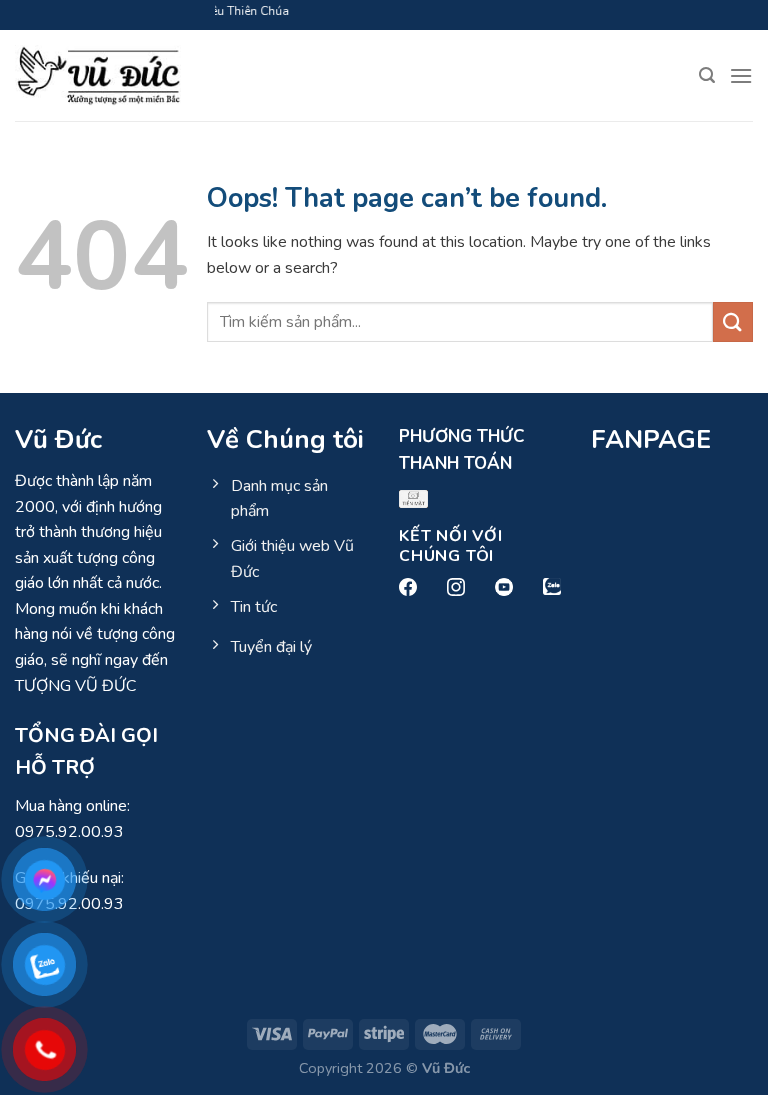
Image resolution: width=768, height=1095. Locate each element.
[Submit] (733, 321)
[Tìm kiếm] (707, 75)
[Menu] (741, 75)
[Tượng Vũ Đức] (98, 75)
